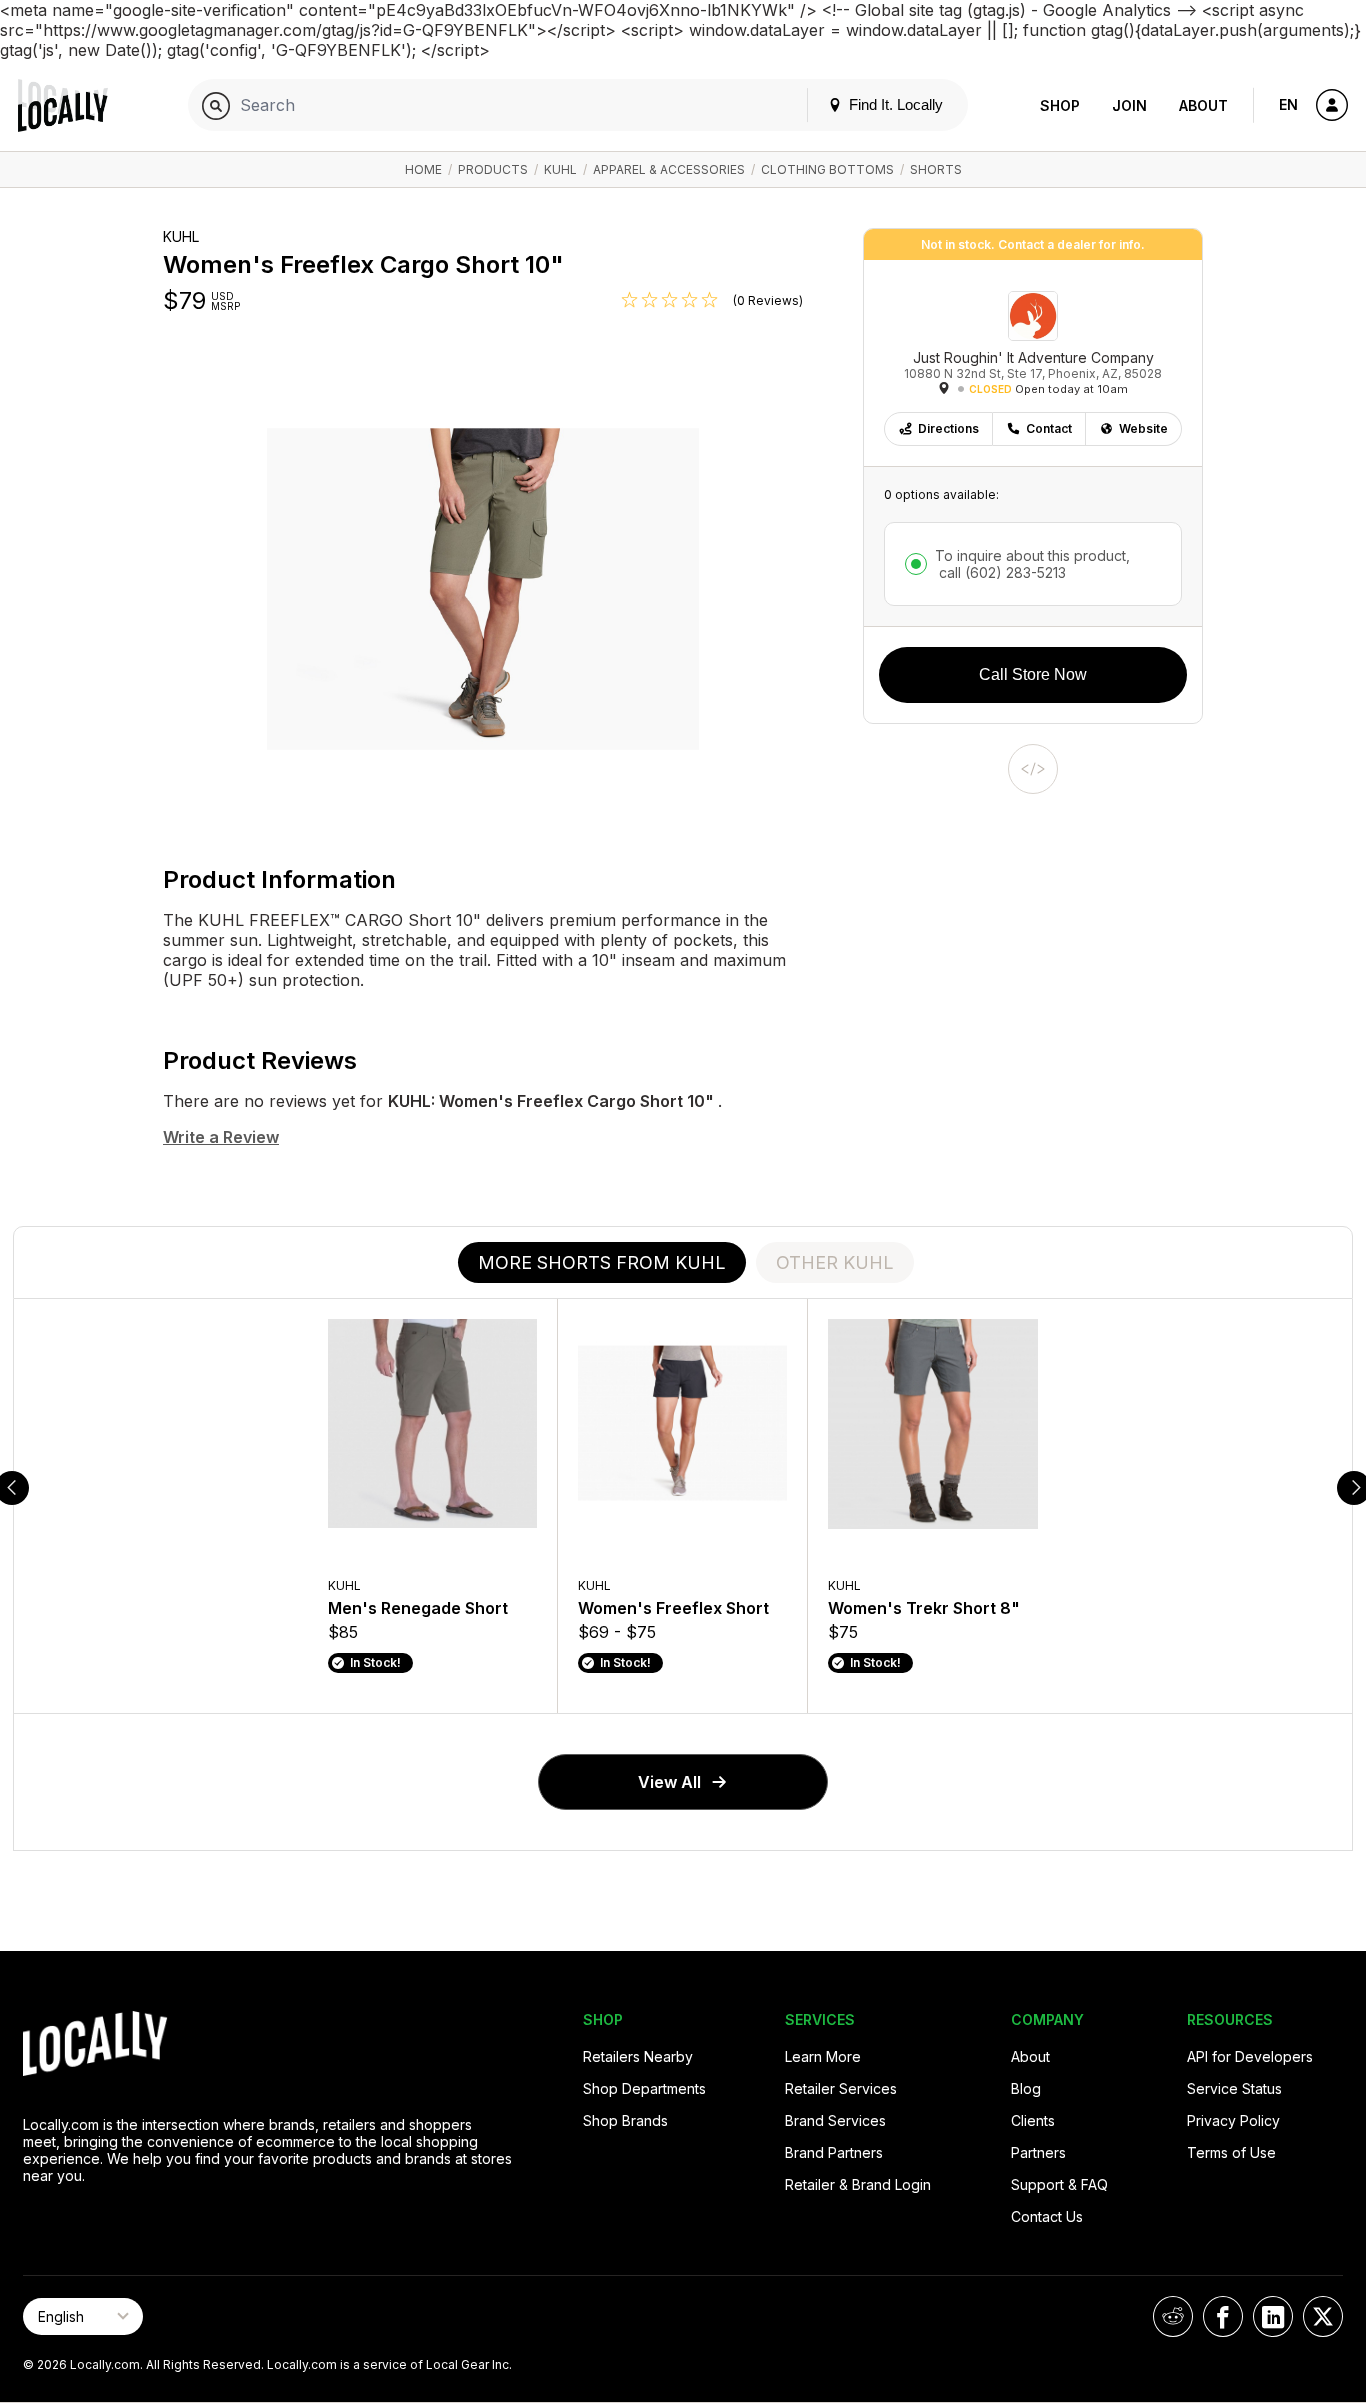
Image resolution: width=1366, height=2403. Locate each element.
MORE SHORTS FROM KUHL (602, 1262)
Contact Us (1047, 2216)
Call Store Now (1033, 674)
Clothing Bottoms (827, 169)
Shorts (936, 169)
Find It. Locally (894, 104)
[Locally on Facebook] (1223, 2316)
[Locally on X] (1323, 2316)
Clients (1033, 2120)
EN (1288, 104)
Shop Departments (644, 2088)
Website (1143, 428)
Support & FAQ (1059, 2184)
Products (493, 169)
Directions (948, 428)
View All (669, 1782)
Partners (1038, 2152)
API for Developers (1250, 2056)
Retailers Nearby (638, 2056)
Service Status (1234, 2088)
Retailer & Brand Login (858, 2184)
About (1203, 105)
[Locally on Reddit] (1173, 2316)
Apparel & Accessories (669, 169)
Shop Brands (625, 2120)
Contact (1049, 428)
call (1000, 572)
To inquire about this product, (1032, 564)
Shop (1060, 105)
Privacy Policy (1233, 2120)
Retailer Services (841, 2088)
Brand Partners (834, 2152)
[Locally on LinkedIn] (1273, 2316)
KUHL (560, 169)
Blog (1059, 22)
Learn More (823, 2056)
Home (423, 169)
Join (1129, 105)
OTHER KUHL (835, 1262)
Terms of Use (1231, 2152)
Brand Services (835, 2120)
